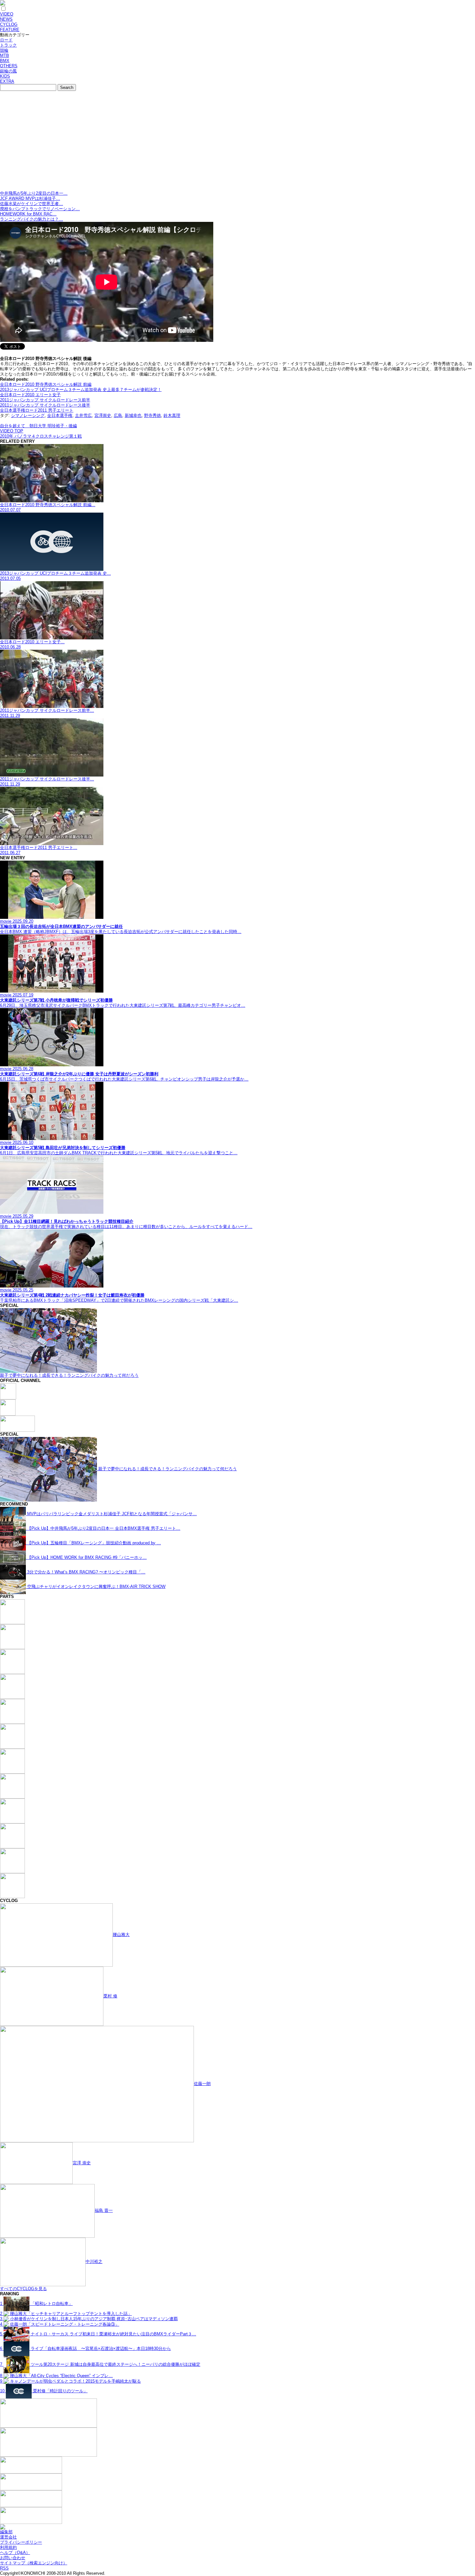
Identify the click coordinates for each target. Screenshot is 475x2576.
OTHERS (9, 66)
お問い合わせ (13, 2558)
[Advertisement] (238, 142)
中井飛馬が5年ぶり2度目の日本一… (34, 193)
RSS (4, 2568)
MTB (5, 55)
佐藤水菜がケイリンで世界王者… (32, 204)
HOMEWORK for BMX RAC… (28, 214)
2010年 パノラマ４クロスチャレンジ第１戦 (41, 436)
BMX (5, 61)
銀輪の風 (8, 71)
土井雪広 (83, 415)
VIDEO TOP (12, 431)
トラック (8, 45)
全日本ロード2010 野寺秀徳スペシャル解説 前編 (46, 384)
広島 (118, 415)
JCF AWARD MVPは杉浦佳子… (30, 198)
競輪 (4, 50)
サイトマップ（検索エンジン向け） (34, 2563)
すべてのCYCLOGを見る (23, 2289)
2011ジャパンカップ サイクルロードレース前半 (45, 400)
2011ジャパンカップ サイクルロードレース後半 (45, 405)
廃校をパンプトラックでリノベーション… (40, 209)
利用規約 (8, 2547)
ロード (6, 40)
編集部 (6, 2532)
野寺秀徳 (153, 415)
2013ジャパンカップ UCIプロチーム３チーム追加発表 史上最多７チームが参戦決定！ (81, 390)
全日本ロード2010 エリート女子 (30, 395)
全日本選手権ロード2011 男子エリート (37, 410)
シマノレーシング (28, 415)
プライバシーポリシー (21, 2542)
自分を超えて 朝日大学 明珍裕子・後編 (38, 426)
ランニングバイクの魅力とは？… (32, 219)
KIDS (5, 76)
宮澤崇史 (103, 415)
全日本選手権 (60, 415)
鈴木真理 (172, 415)
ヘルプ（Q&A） (15, 2553)
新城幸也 (133, 415)
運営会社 (8, 2537)
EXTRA (7, 81)
